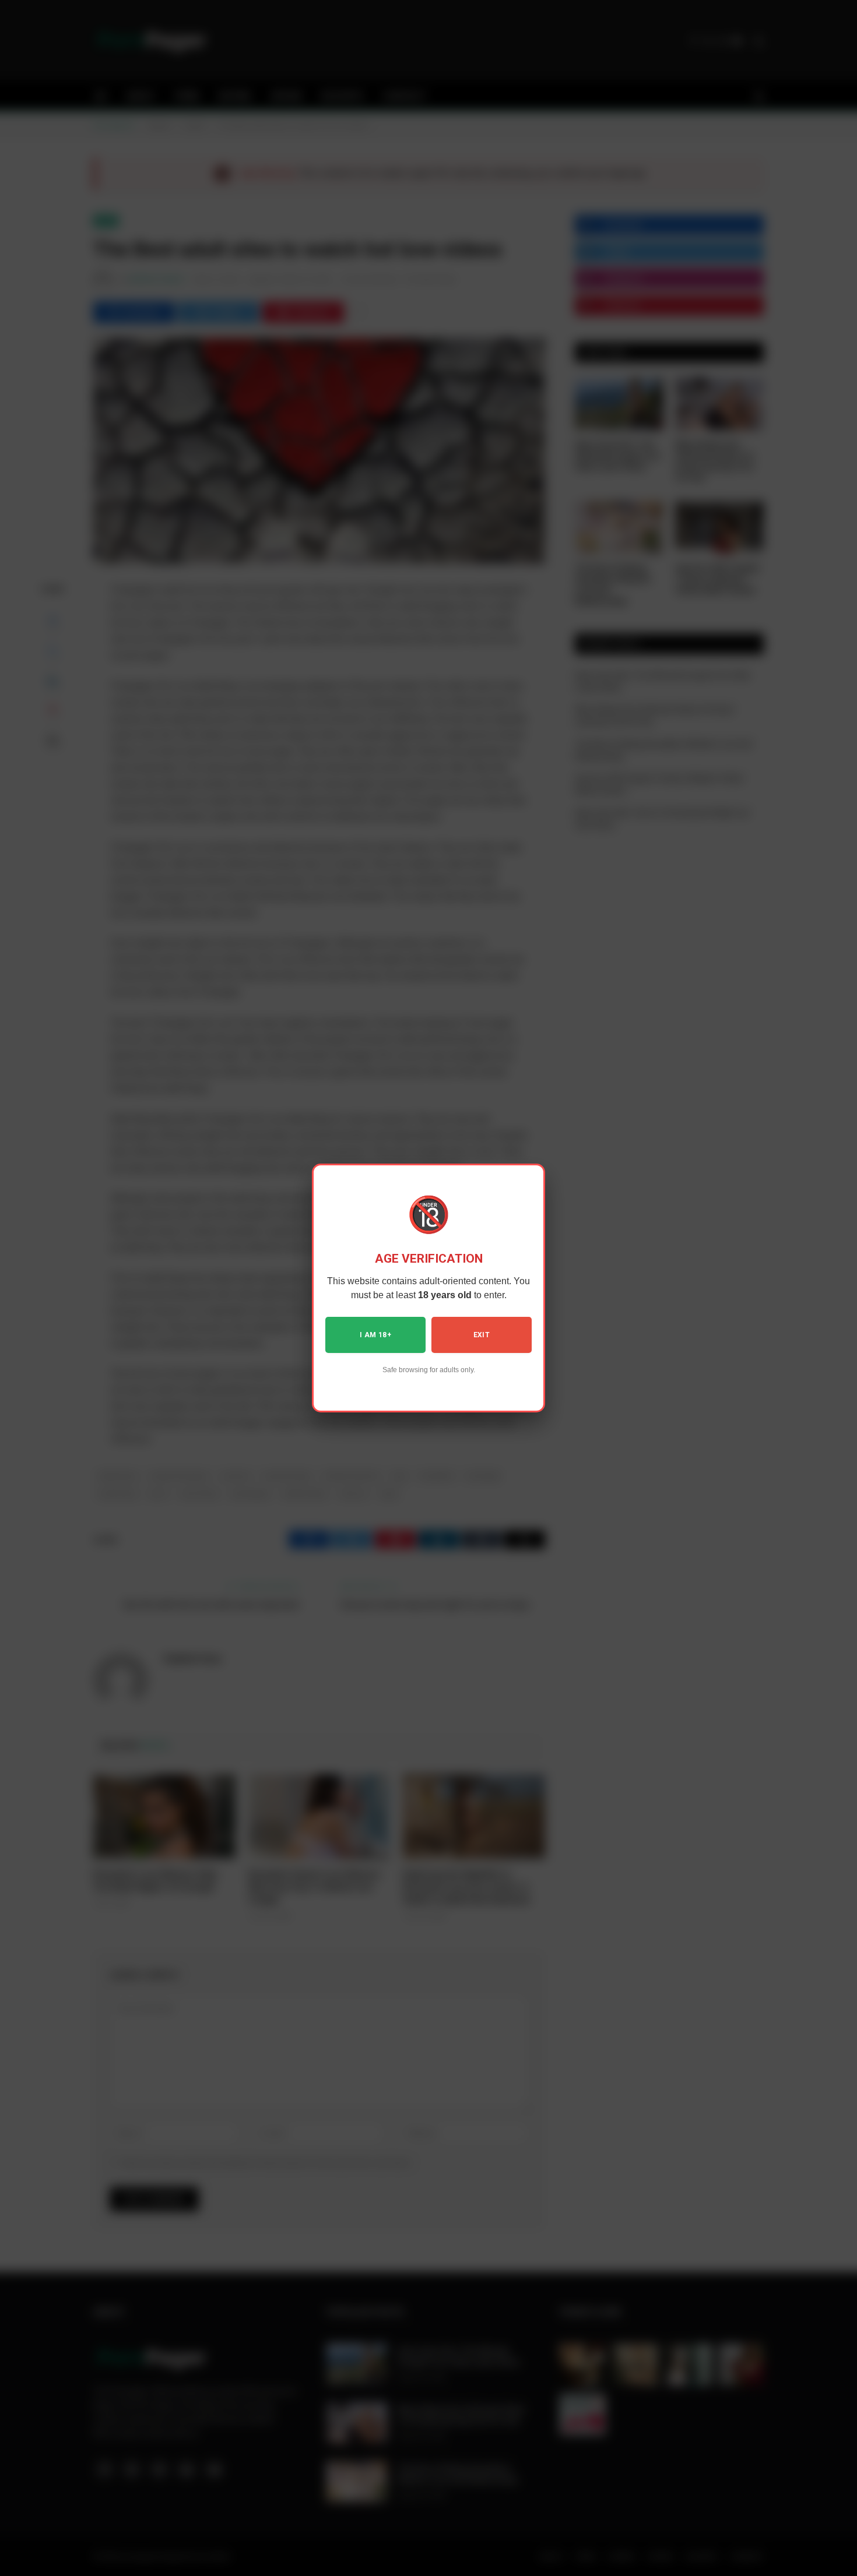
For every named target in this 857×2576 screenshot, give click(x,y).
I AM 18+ (375, 1335)
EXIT (482, 1335)
